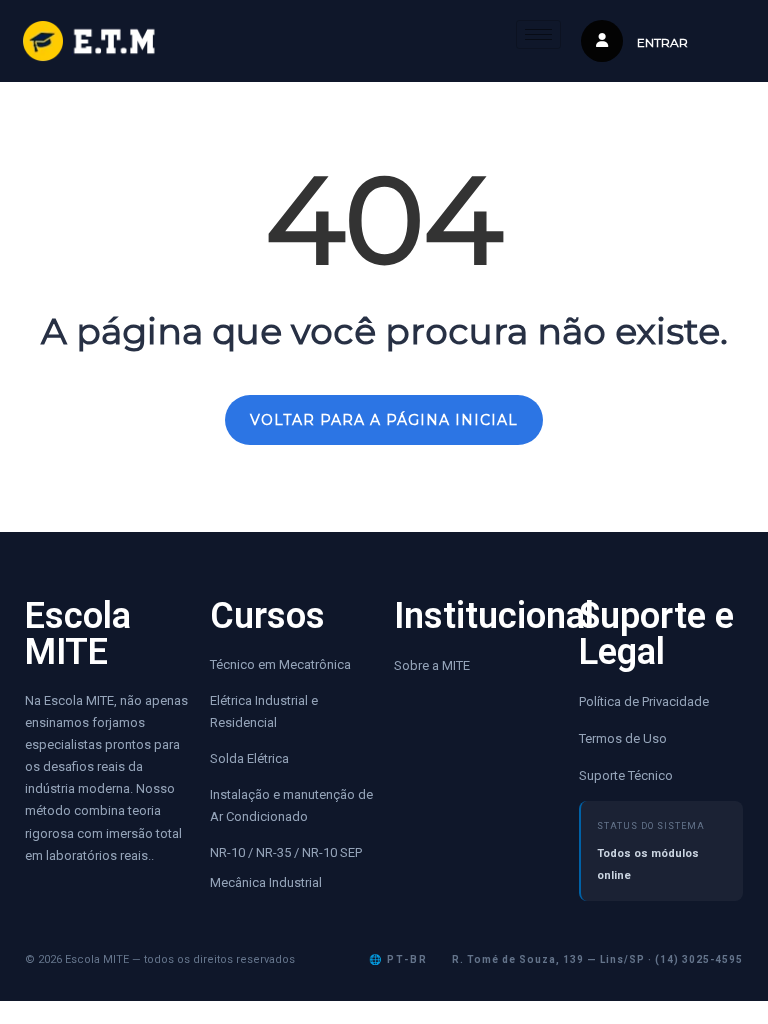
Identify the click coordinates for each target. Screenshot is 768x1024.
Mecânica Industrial (266, 882)
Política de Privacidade (644, 701)
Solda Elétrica (249, 758)
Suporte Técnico (626, 775)
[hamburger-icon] (538, 34)
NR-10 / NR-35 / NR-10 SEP (287, 852)
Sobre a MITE (432, 665)
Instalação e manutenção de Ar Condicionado (291, 805)
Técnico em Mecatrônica (280, 664)
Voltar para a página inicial (384, 420)
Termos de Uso (623, 738)
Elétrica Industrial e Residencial (264, 711)
